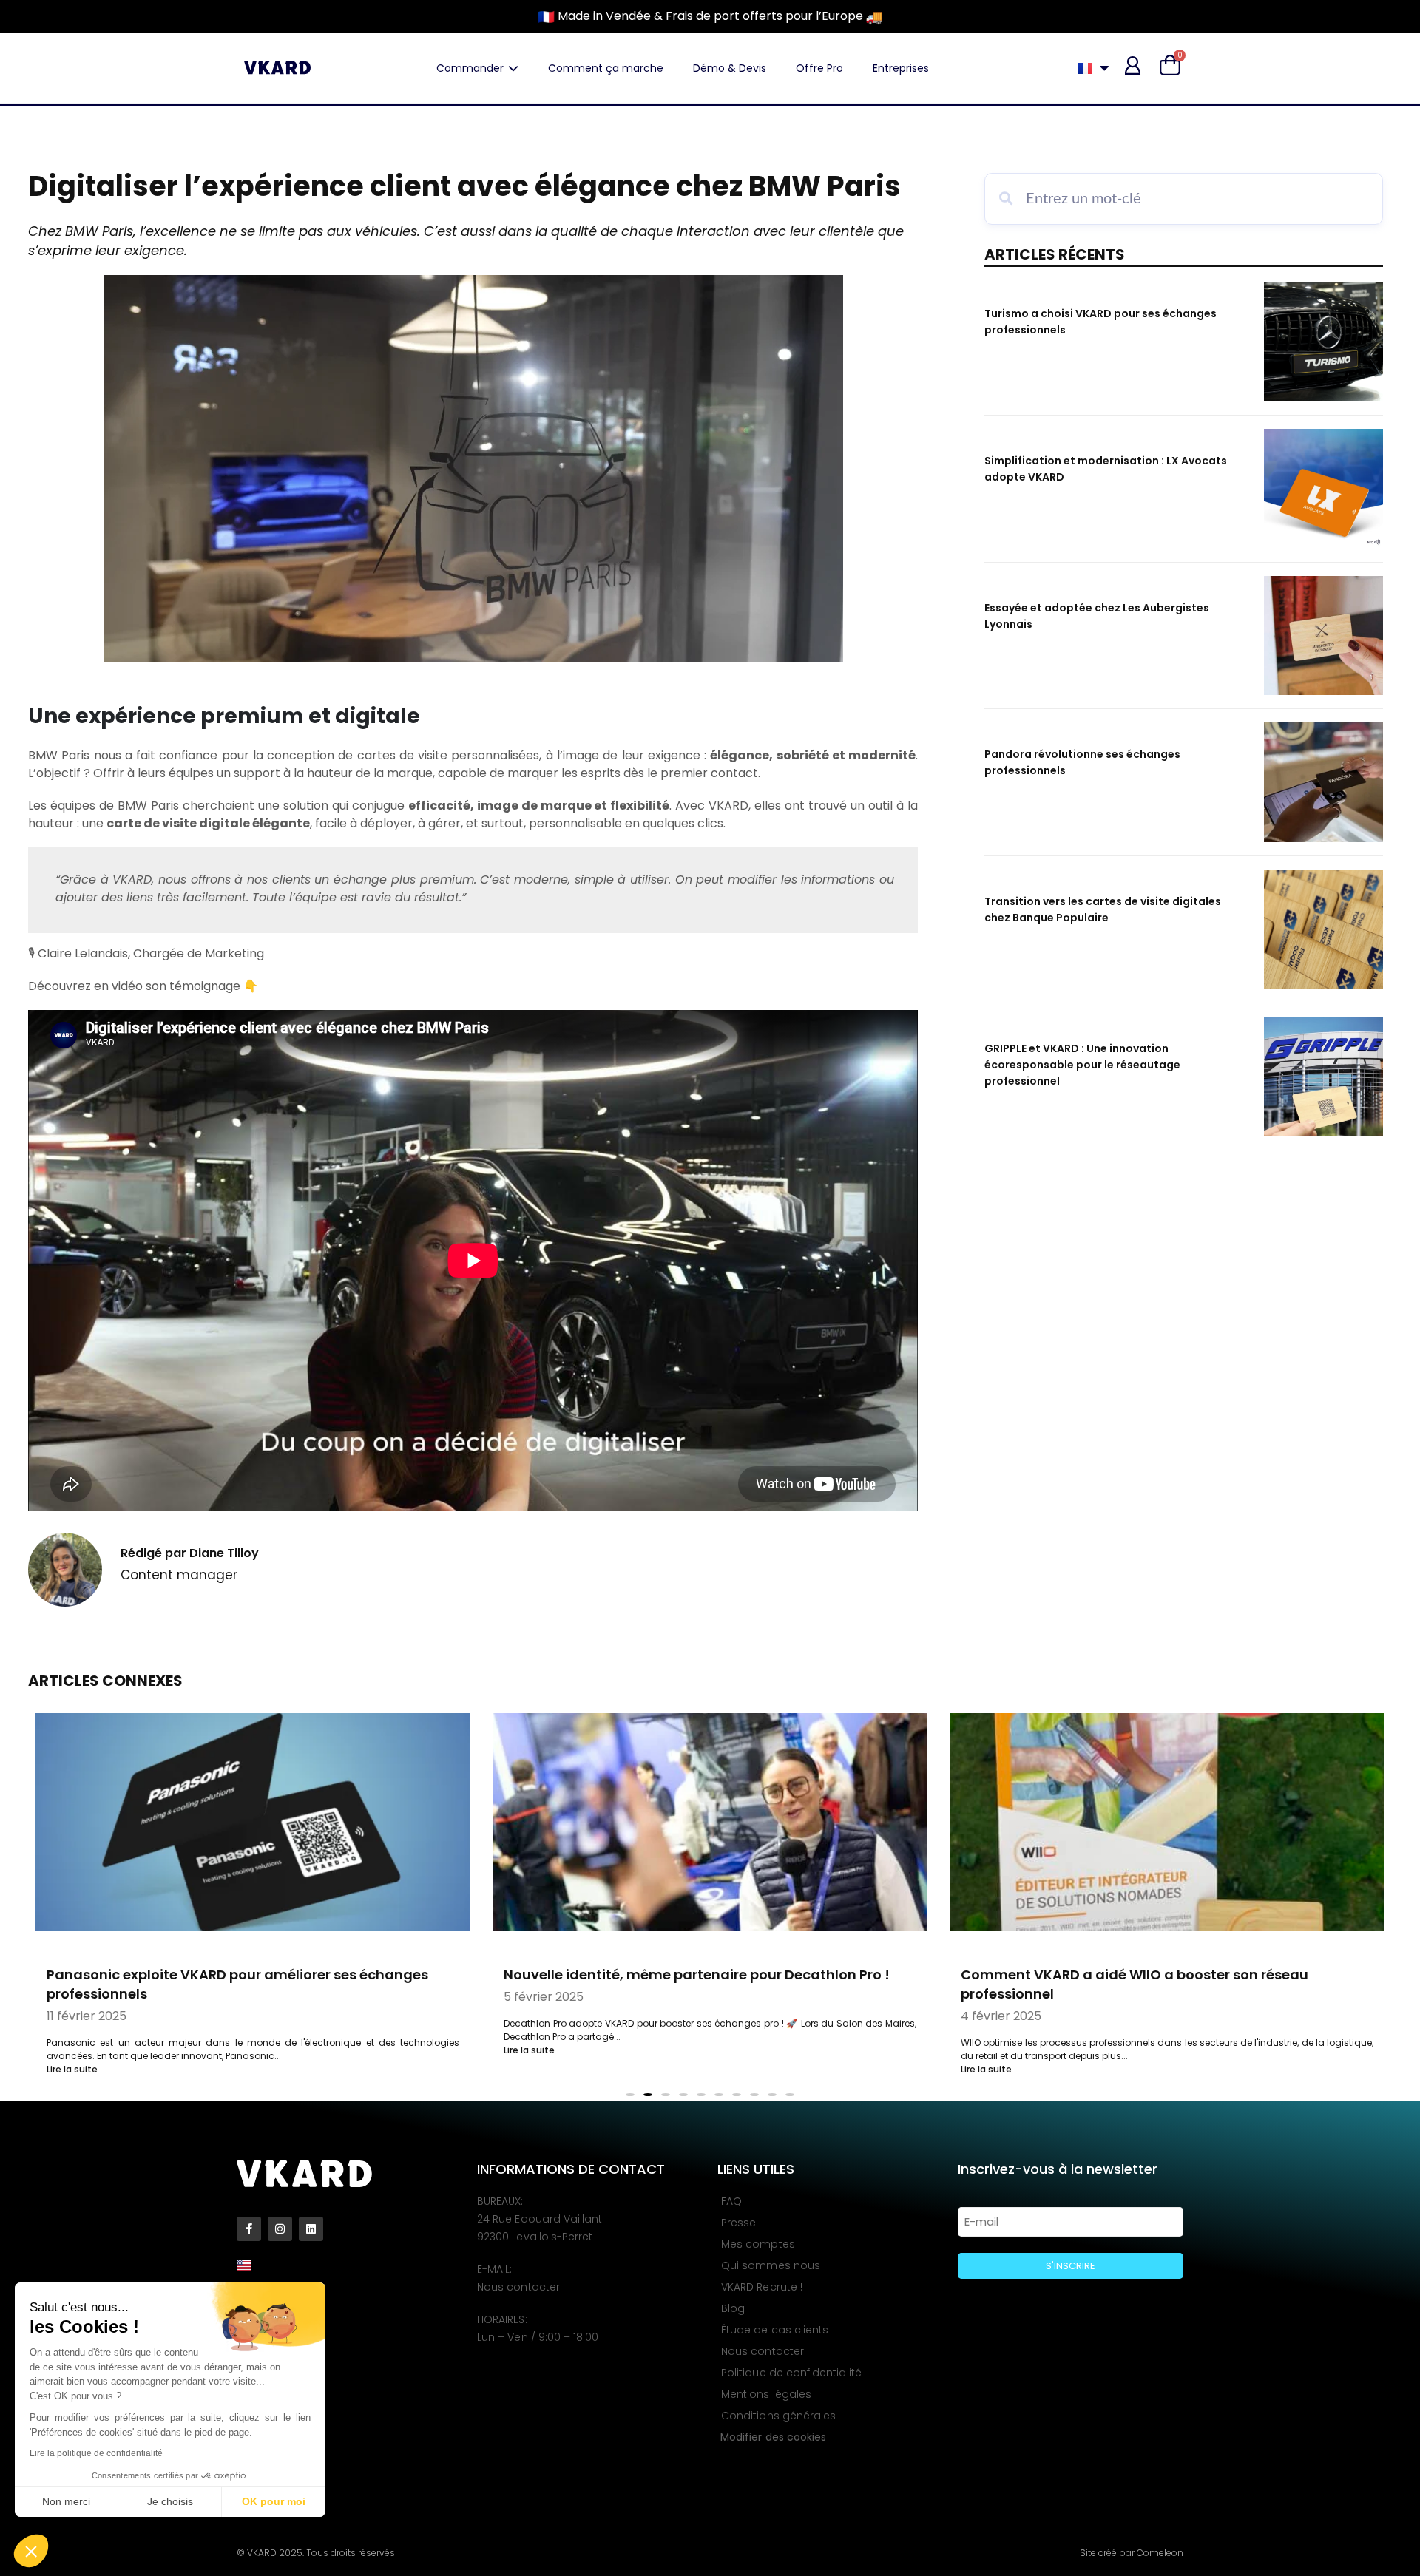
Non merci (66, 2501)
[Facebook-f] (249, 2229)
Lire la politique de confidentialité (96, 2453)
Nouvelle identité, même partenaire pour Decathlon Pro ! (697, 1975)
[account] (1133, 65)
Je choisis (170, 2501)
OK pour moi (274, 2501)
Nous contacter (518, 2287)
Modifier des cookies (773, 2437)
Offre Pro (819, 68)
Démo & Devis (730, 68)
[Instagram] (280, 2229)
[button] (31, 2551)
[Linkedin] (311, 2229)
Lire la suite (72, 2069)
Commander (470, 68)
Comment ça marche (606, 68)
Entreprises (901, 68)
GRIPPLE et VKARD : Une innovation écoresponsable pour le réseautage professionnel (1082, 1065)
